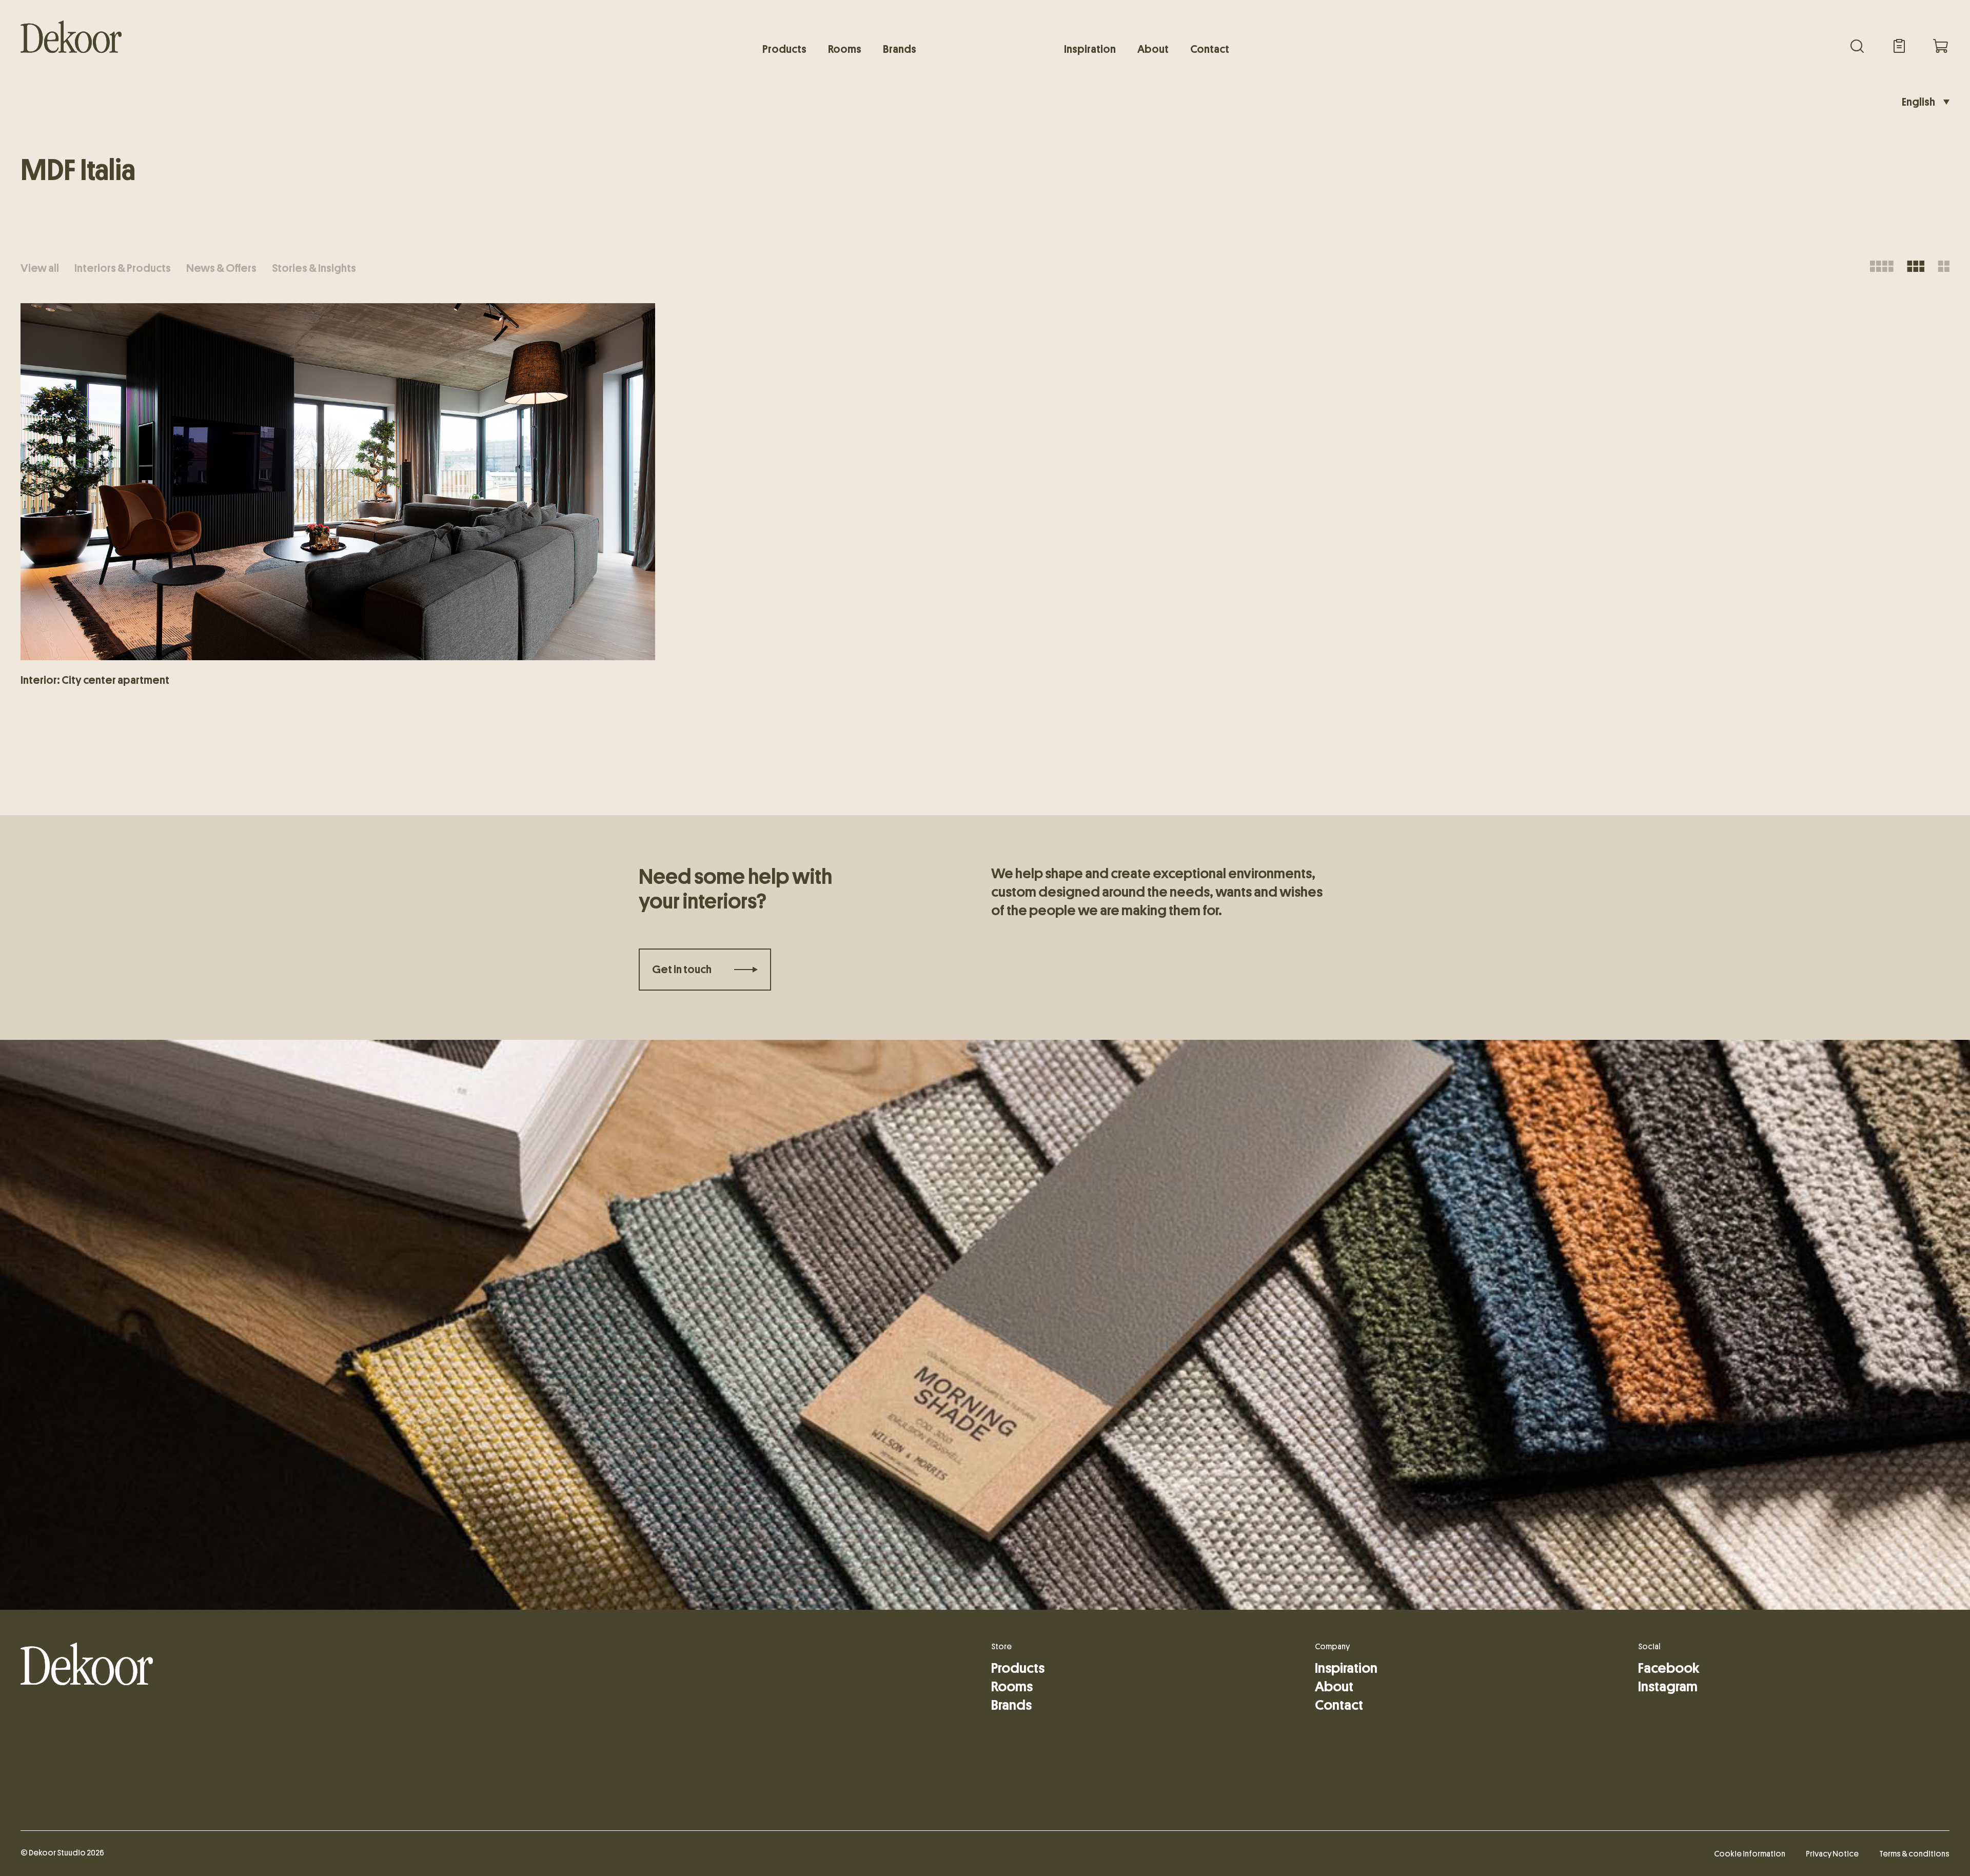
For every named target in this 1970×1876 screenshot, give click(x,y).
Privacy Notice (1832, 1854)
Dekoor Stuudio (57, 1853)
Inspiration (1090, 49)
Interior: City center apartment (95, 680)
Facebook (1669, 1668)
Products (784, 49)
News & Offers (221, 268)
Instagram (1668, 1687)
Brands (900, 49)
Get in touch (682, 970)
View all (40, 268)
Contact (1210, 49)
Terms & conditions (1914, 1854)
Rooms (845, 49)
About (1153, 49)
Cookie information (1750, 1854)
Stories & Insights (314, 268)
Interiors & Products (123, 268)
